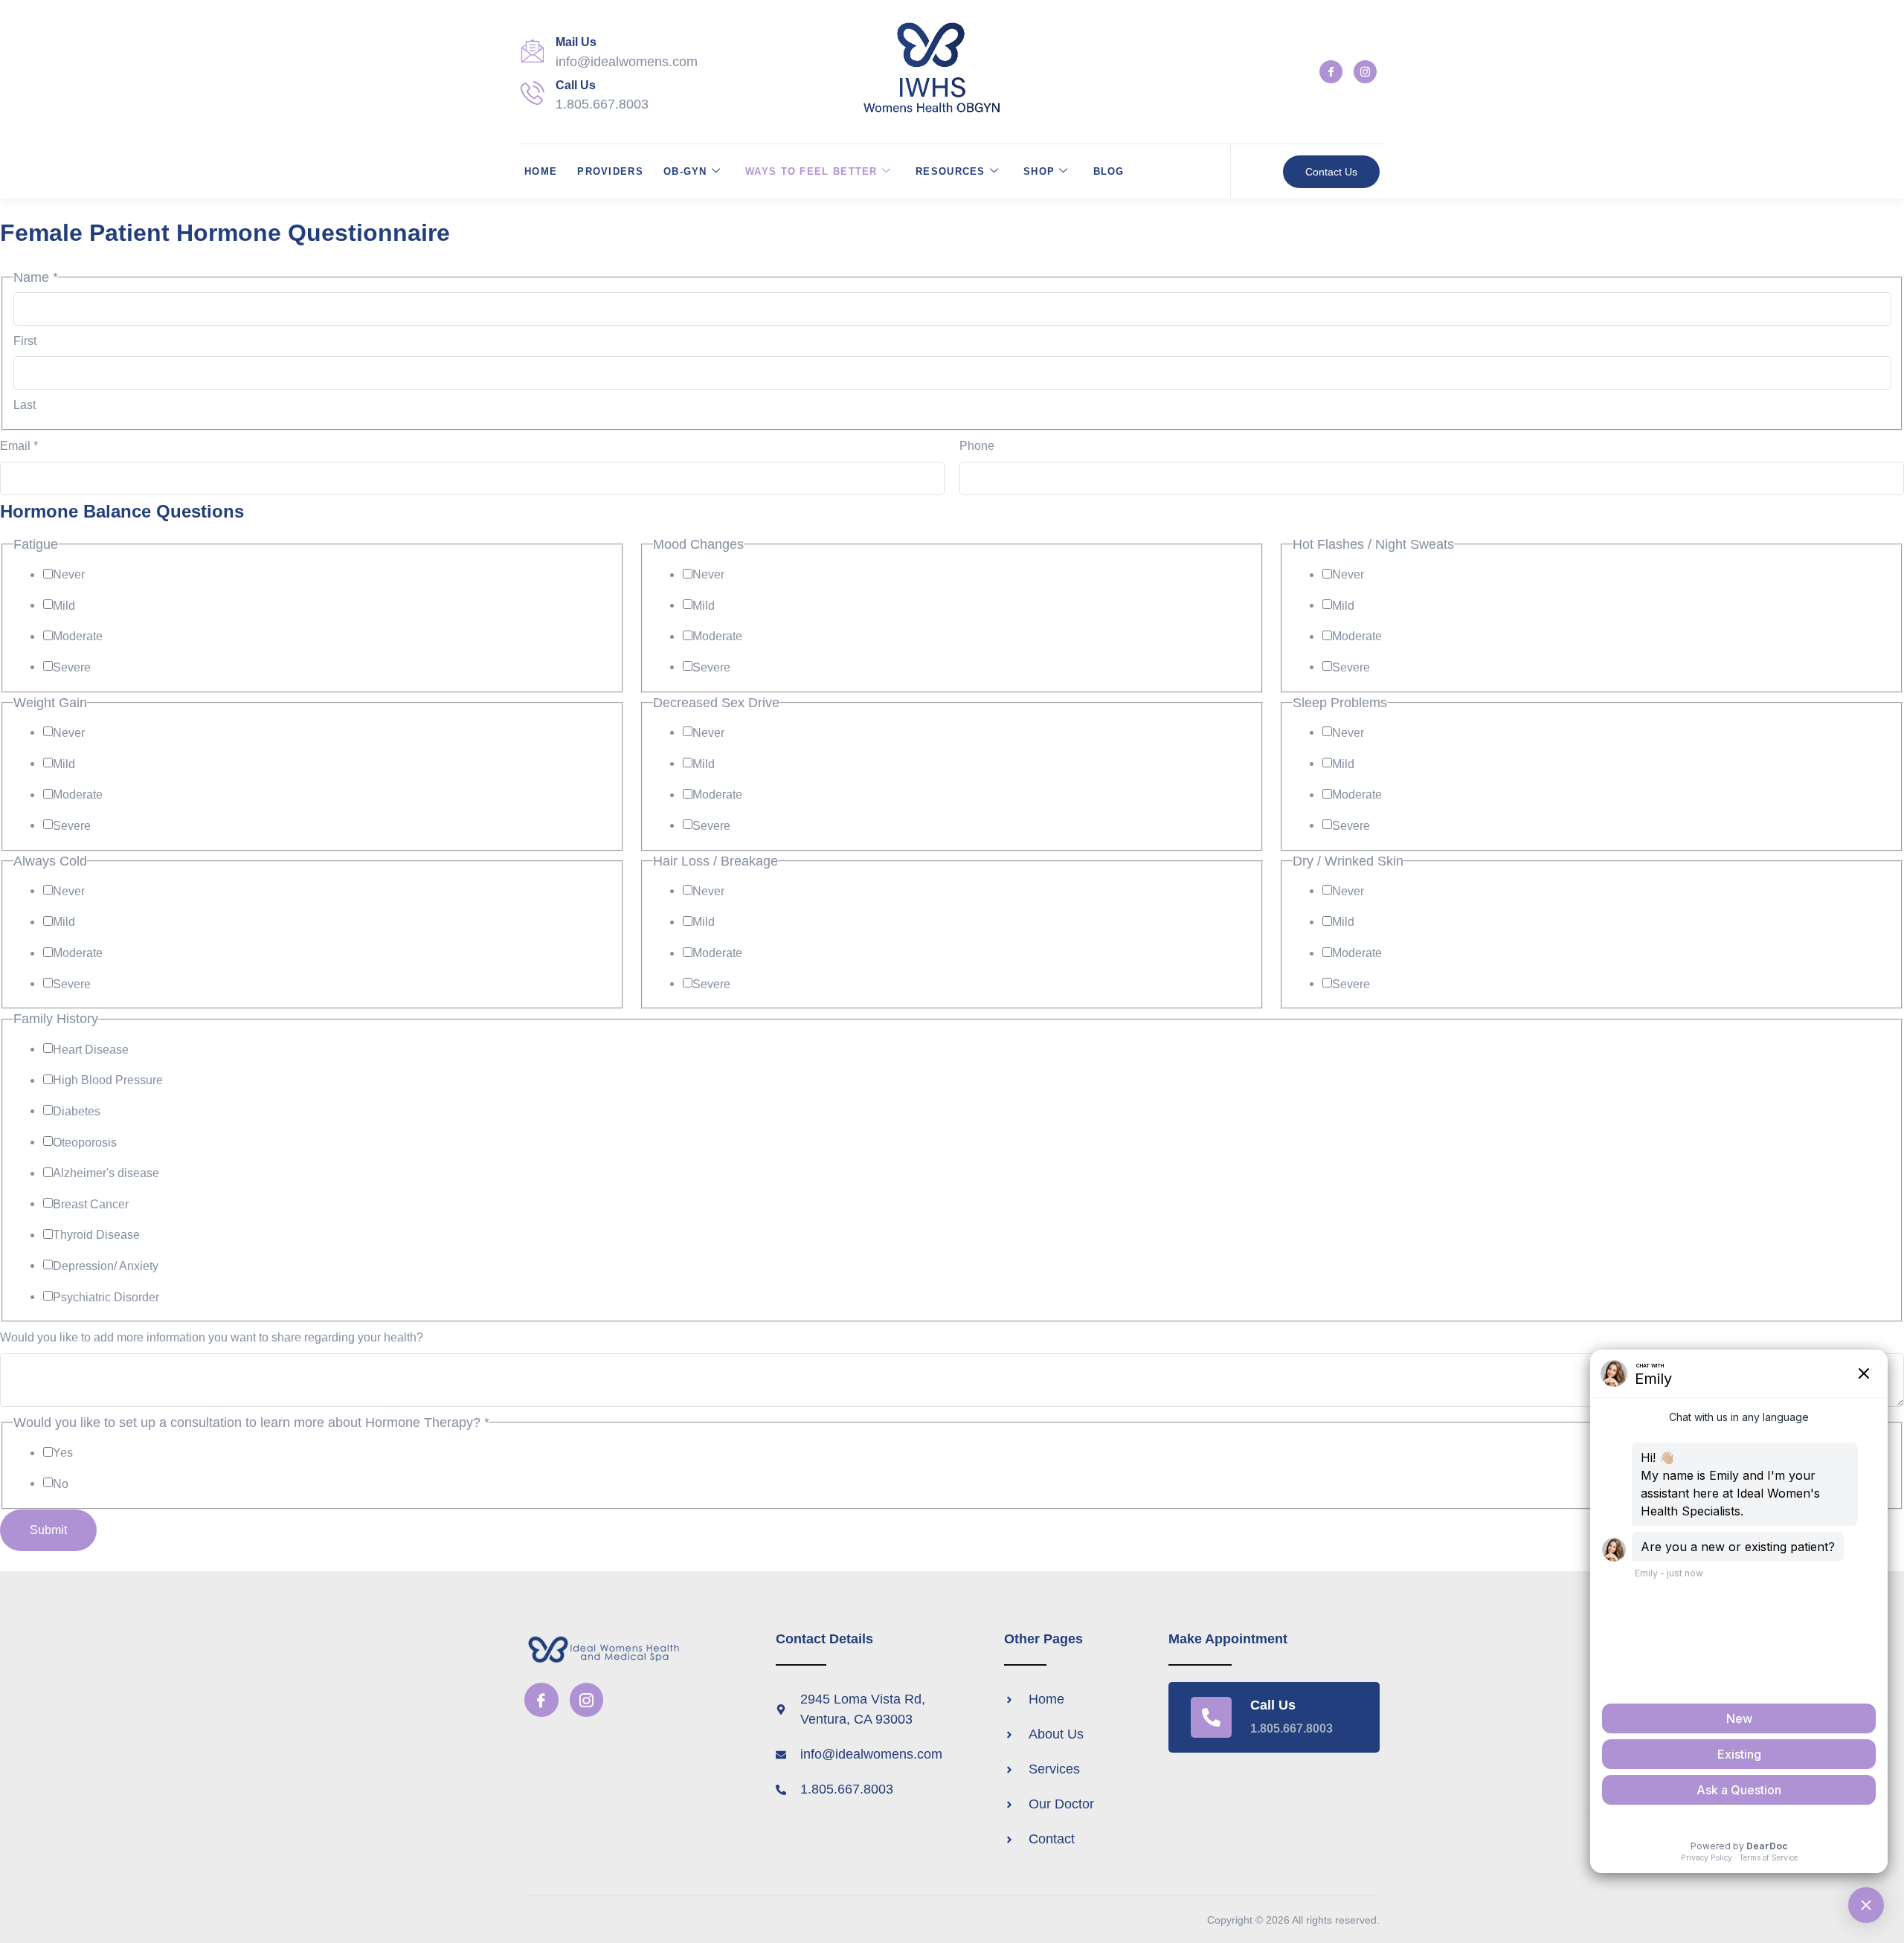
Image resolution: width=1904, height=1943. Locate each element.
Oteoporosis (85, 1143)
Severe (72, 667)
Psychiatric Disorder (106, 1297)
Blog (1109, 171)
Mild (64, 606)
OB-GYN (685, 171)
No (61, 1484)
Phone (977, 446)
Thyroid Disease (96, 1235)
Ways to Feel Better (811, 171)
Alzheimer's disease (106, 1173)
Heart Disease (91, 1050)
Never (69, 574)
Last (25, 405)
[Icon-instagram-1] (1365, 72)
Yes (63, 1453)
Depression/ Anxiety (106, 1266)
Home (541, 171)
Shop (1039, 171)
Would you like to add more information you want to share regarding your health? (212, 1337)
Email (19, 446)
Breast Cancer (91, 1204)
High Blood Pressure (108, 1080)
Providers (610, 171)
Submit (48, 1530)
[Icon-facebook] (1331, 72)
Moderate (78, 636)
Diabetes (77, 1111)
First (25, 341)
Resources (951, 171)
